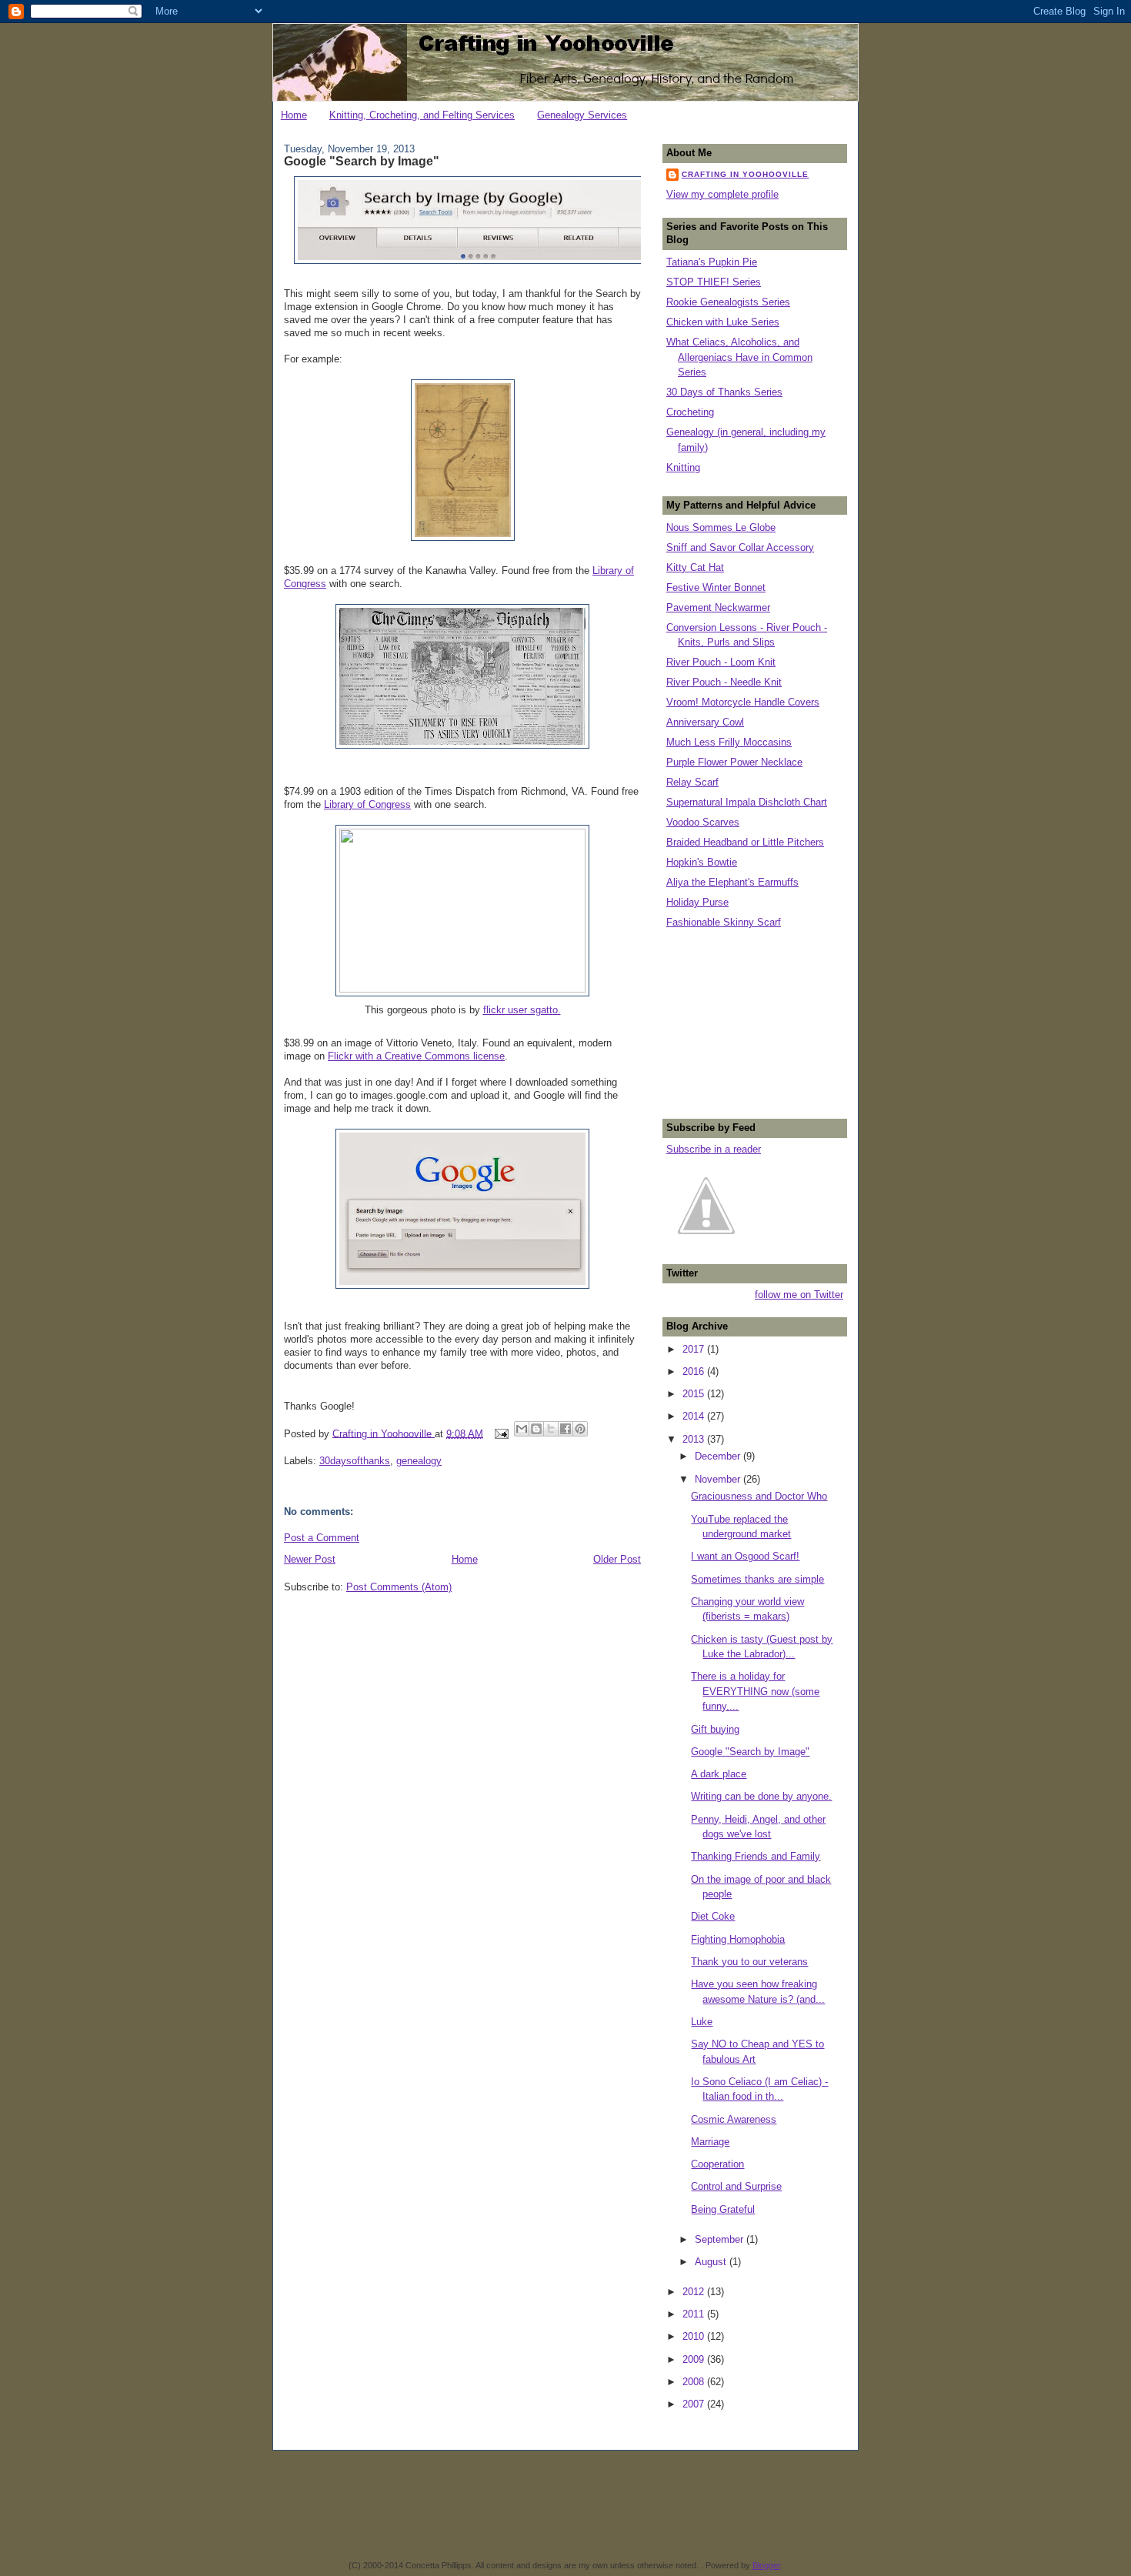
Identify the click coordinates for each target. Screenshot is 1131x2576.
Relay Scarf (692, 782)
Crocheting (690, 412)
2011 (695, 2314)
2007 (695, 2404)
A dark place (719, 1774)
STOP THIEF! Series (714, 282)
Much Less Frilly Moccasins (729, 742)
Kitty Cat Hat (695, 567)
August (712, 2262)
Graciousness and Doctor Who (759, 1496)
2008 (695, 2382)
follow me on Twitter (799, 1295)
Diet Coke (713, 1916)
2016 (695, 1371)
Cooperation (717, 2164)
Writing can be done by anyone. (761, 1796)
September (721, 2239)
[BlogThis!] (536, 1429)
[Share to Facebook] (565, 1429)
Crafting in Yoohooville (745, 174)
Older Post (617, 1559)
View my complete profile (722, 194)
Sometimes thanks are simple (757, 1579)
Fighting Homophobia (738, 1939)
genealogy (419, 1461)
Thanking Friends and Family (756, 1856)
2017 (695, 1349)
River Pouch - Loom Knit (721, 662)
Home (294, 115)
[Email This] (522, 1429)
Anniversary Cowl (705, 722)
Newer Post (310, 1559)
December (719, 1456)
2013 (695, 1439)
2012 (695, 2292)
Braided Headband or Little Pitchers (745, 842)
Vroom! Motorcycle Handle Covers (743, 702)
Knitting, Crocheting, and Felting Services (422, 115)
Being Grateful (723, 2209)
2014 (695, 1416)
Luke (702, 2022)
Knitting (683, 467)
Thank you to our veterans (749, 1962)
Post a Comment (322, 1538)
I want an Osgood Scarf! (745, 1556)
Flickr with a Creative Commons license (416, 1056)
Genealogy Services (582, 115)
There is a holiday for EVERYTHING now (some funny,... (755, 1691)
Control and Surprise (736, 2186)
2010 (695, 2336)
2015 (695, 1394)
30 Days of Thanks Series (724, 392)
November (719, 1479)
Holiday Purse (697, 902)
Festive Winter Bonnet (716, 587)
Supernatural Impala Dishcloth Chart (747, 802)
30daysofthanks (355, 1461)
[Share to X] (551, 1429)
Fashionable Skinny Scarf (724, 922)
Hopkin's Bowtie (702, 862)
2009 (695, 2359)
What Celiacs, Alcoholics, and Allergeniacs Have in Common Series (739, 357)
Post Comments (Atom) (399, 1587)
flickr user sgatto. (522, 1010)
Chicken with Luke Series (723, 322)
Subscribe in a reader (714, 1149)
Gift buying (715, 1729)
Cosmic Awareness (734, 2119)
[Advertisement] (743, 1022)
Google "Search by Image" (750, 1752)
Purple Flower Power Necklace (734, 762)
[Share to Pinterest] (580, 1429)
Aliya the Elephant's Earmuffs (732, 882)
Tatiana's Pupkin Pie (712, 262)
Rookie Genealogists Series (728, 302)
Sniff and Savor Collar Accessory (740, 547)
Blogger (766, 2565)
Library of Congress (367, 804)
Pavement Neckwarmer (718, 607)
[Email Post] (500, 1433)
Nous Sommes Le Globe (721, 527)
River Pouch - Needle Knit (724, 682)
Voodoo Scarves (703, 822)
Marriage (710, 2142)
